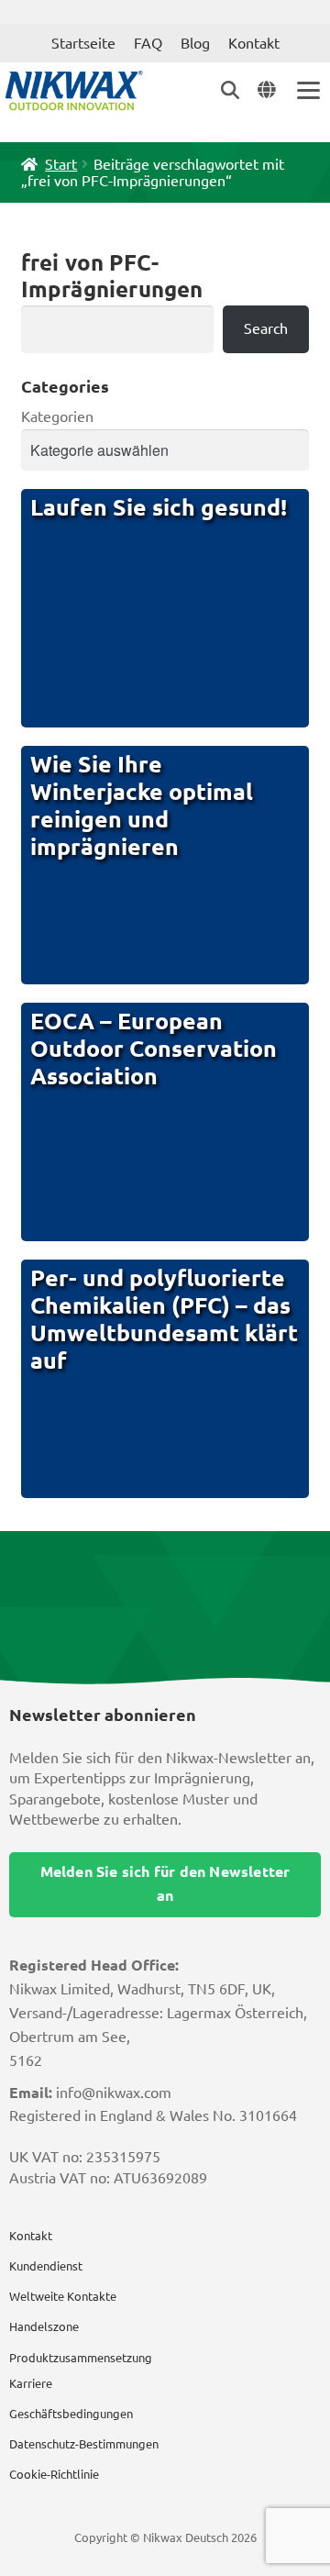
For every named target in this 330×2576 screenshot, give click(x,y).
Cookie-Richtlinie (54, 2474)
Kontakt (254, 43)
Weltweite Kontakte (63, 2296)
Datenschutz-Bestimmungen (84, 2444)
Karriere (31, 2383)
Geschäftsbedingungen (71, 2414)
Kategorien (57, 416)
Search (266, 328)
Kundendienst (46, 2266)
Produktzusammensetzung (81, 2358)
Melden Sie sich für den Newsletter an (165, 1883)
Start (61, 164)
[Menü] (307, 90)
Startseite (83, 43)
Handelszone (44, 2326)
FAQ (148, 43)
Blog (195, 43)
